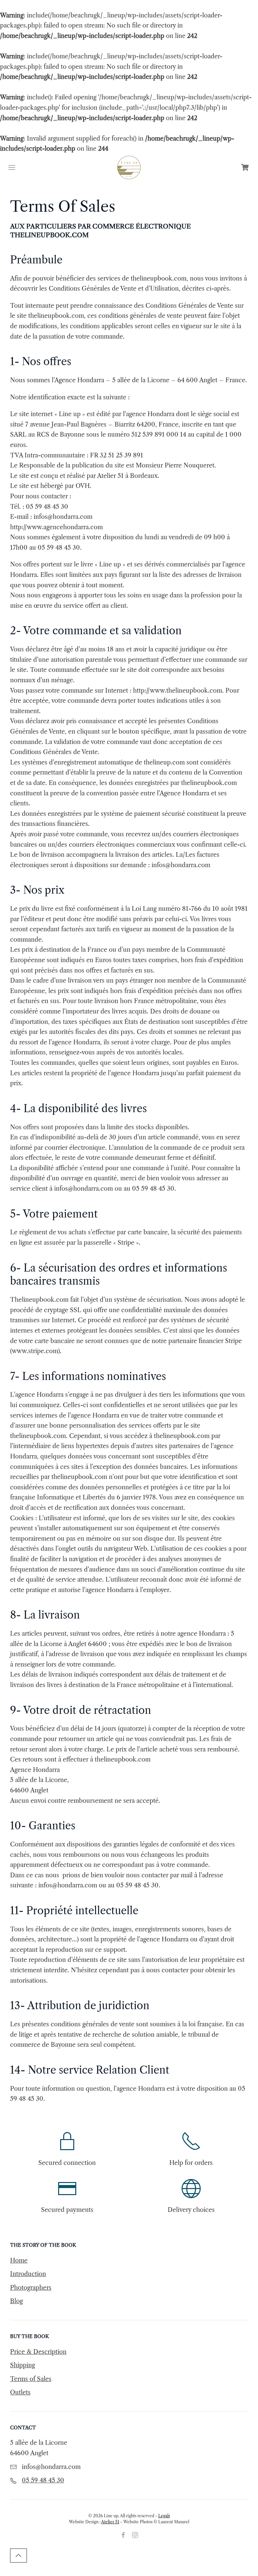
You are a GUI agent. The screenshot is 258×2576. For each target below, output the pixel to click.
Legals (164, 2516)
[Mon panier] (246, 167)
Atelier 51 (110, 2522)
